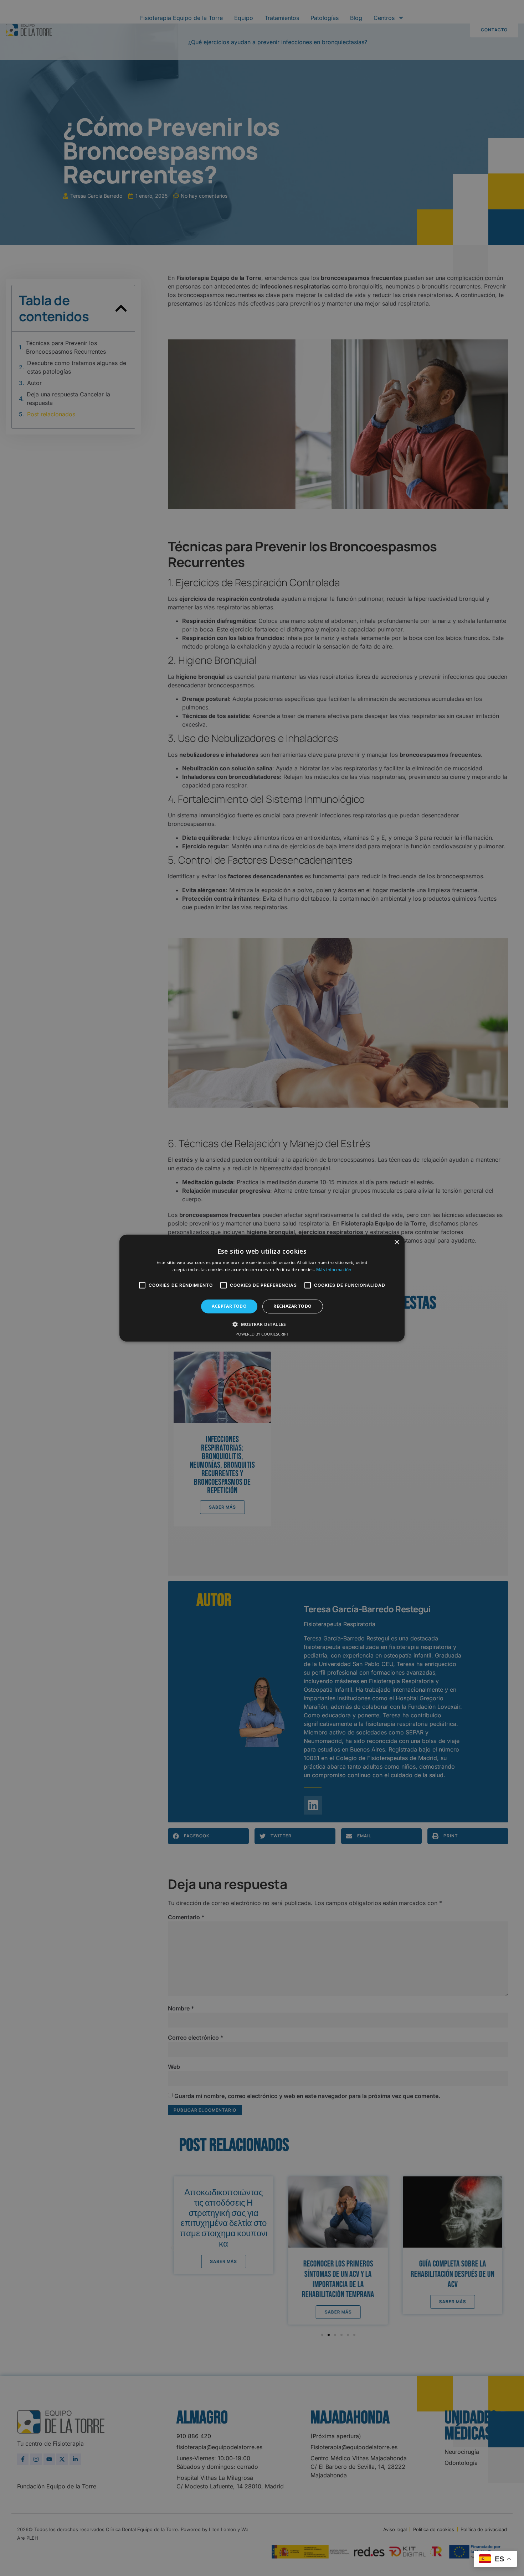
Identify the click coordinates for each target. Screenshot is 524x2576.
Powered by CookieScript (262, 1334)
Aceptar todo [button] (229, 1306)
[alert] (262, 1288)
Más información (334, 1269)
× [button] (397, 1242)
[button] (262, 1324)
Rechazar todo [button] (292, 1306)
